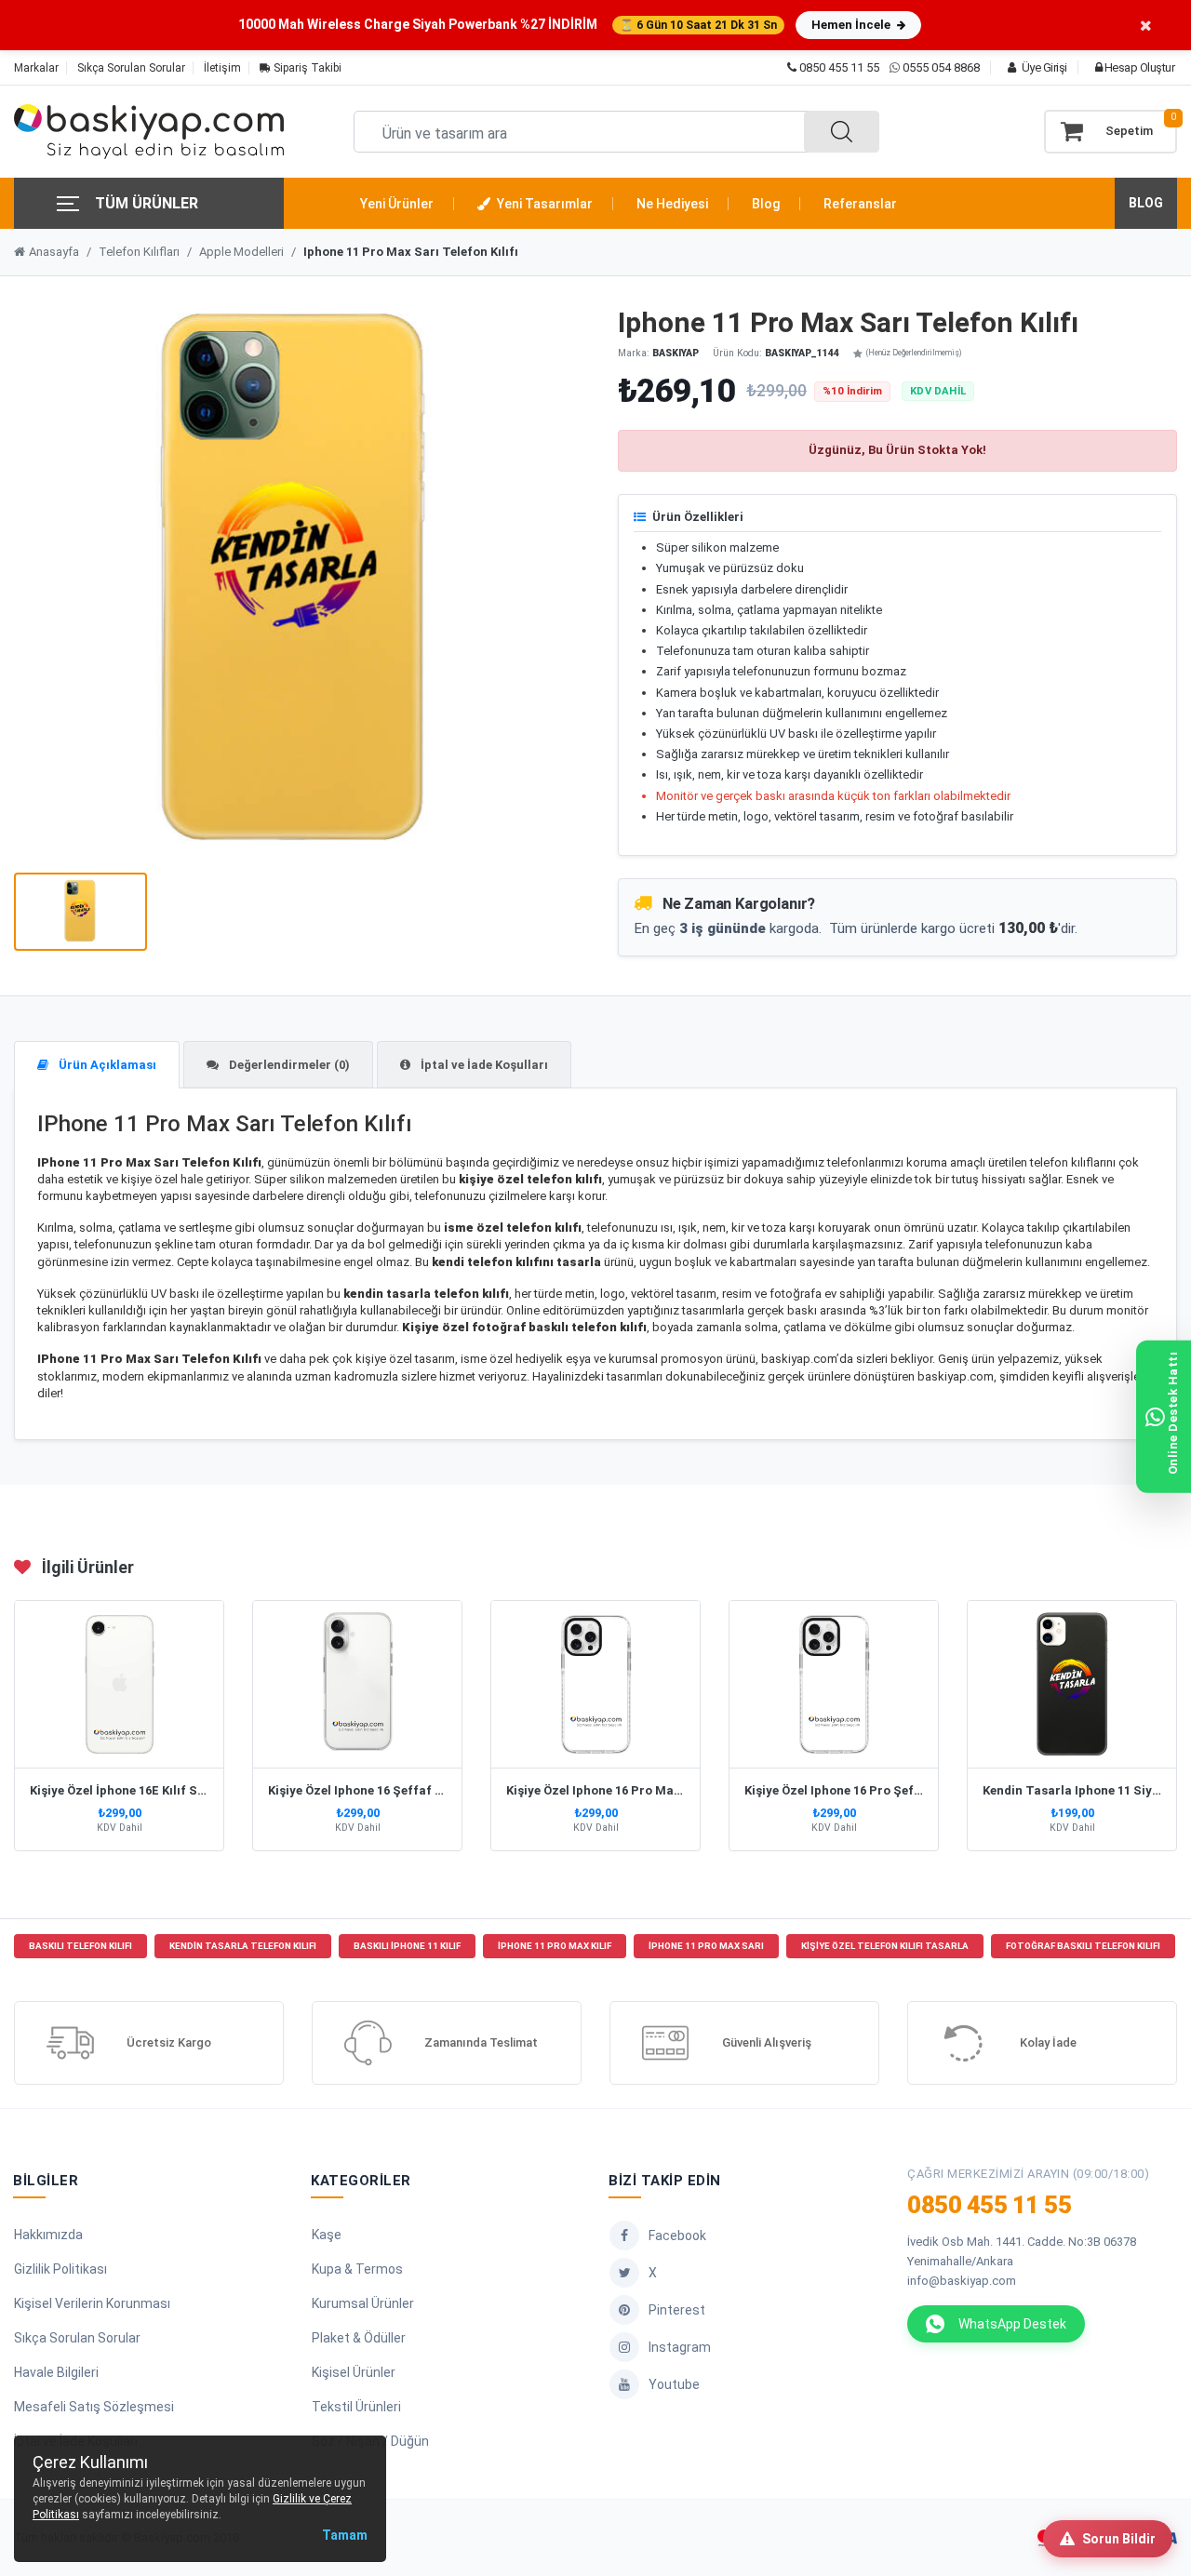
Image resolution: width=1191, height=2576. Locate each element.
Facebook (677, 2236)
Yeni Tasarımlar (543, 204)
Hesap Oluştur (1138, 67)
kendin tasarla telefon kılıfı (243, 1946)
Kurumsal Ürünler (363, 2303)
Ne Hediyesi (672, 204)
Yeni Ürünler (397, 204)
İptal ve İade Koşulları (483, 1065)
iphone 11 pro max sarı (706, 1946)
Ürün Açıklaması (106, 1065)
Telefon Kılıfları (139, 252)
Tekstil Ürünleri (356, 2407)
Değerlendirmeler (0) (288, 1065)
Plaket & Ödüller (359, 2338)
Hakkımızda (48, 2235)
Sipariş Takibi (306, 68)
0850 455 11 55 (838, 67)
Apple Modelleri (241, 252)
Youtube (674, 2384)
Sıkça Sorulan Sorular (131, 68)
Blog (766, 204)
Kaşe (327, 2235)
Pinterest (677, 2310)
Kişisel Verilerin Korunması (92, 2303)
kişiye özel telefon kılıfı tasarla (885, 1946)
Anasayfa (54, 252)
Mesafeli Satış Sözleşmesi (94, 2407)
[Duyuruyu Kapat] (1146, 25)
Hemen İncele (852, 25)
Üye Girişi (1043, 67)
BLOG (1146, 203)
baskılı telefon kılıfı (80, 1946)
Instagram (680, 2347)
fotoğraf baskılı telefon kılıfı (1083, 1946)
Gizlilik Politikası (60, 2269)
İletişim (222, 68)
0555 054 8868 (941, 67)
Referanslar (860, 204)
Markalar (36, 68)
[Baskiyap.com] (149, 132)
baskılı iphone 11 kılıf (407, 1946)
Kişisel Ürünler (354, 2372)
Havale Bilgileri (56, 2372)
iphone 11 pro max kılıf (555, 1946)
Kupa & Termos (357, 2269)
